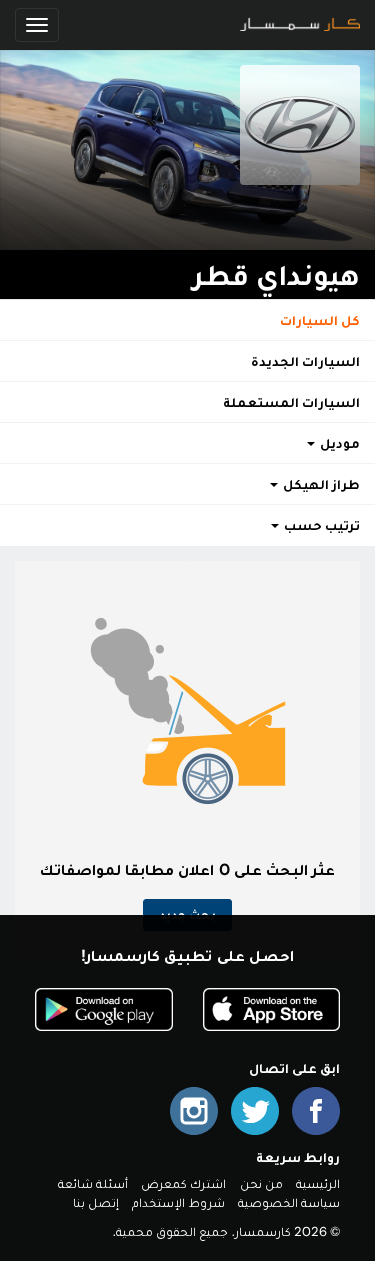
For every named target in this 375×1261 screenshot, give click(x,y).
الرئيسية (318, 1183)
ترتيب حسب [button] (320, 525)
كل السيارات (320, 320)
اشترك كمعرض (183, 1183)
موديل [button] (338, 443)
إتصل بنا (96, 1202)
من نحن (261, 1183)
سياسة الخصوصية (289, 1202)
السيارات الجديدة (305, 361)
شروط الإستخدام (178, 1202)
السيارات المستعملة (291, 402)
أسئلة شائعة (93, 1183)
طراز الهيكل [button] (320, 484)
